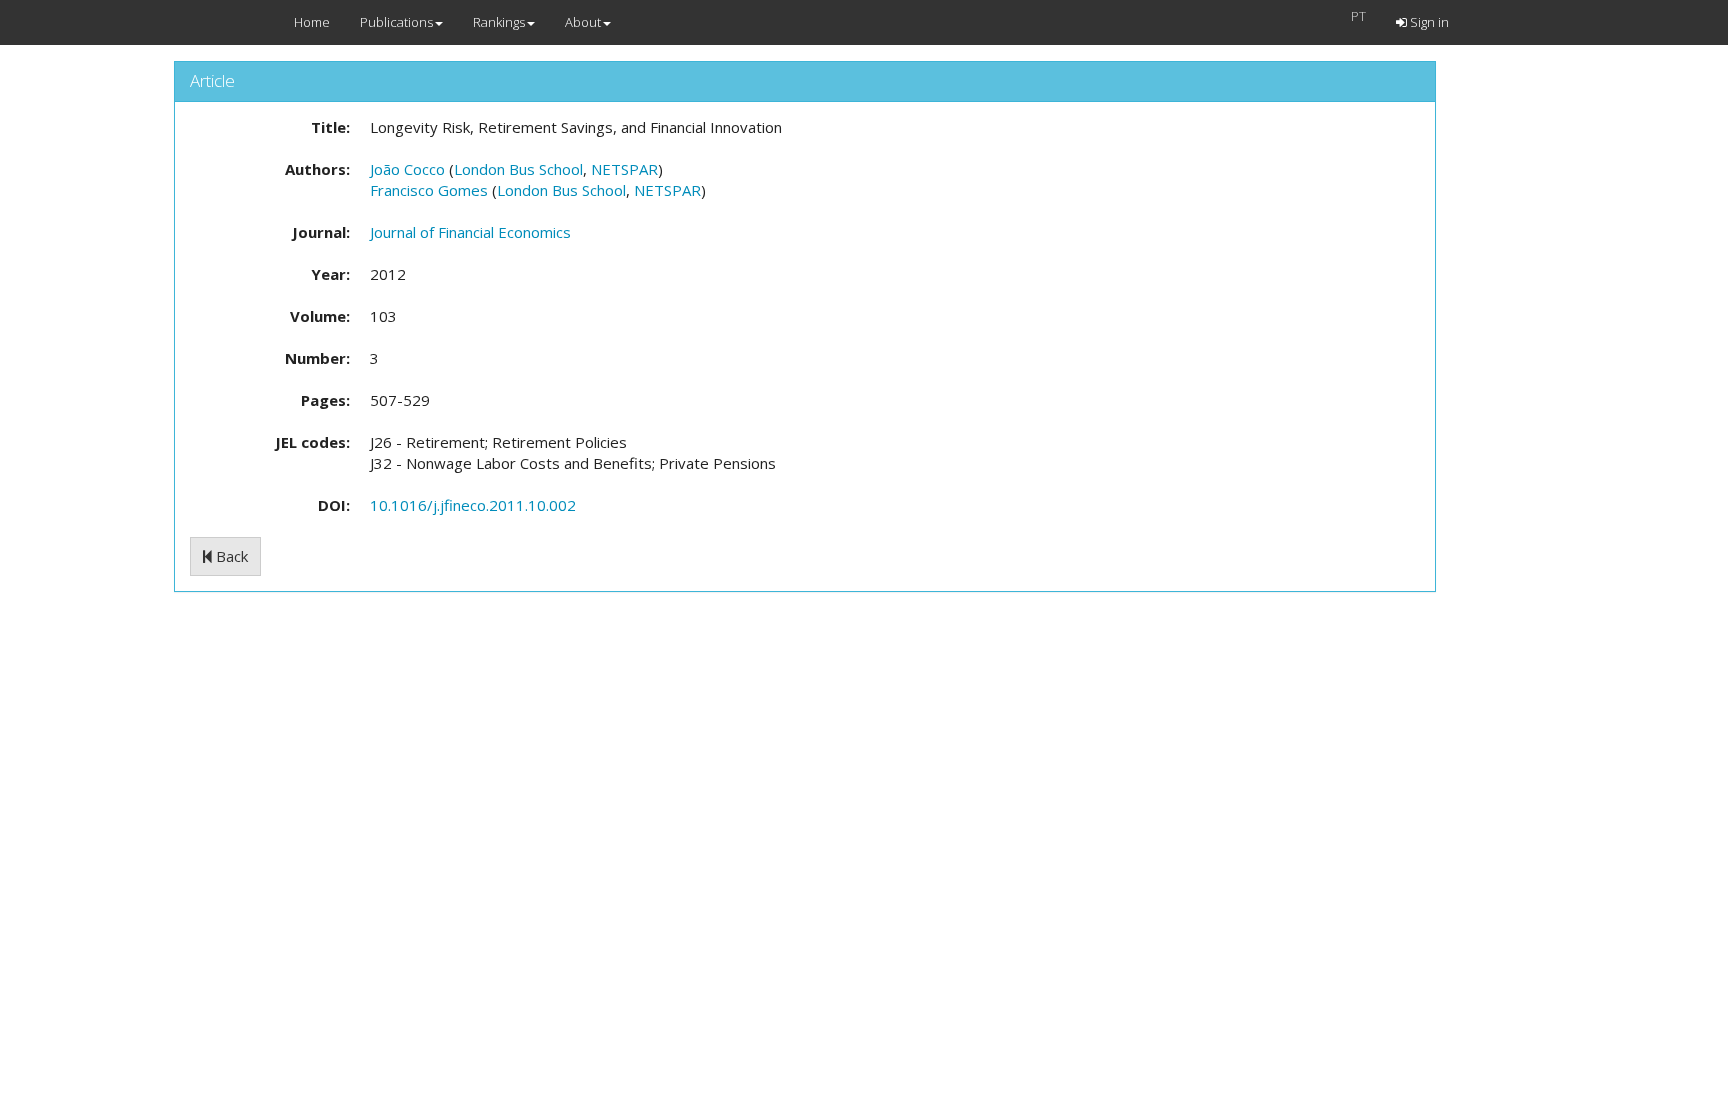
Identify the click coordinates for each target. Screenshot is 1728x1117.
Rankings (499, 22)
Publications (396, 22)
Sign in (1428, 22)
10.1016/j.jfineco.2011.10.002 (473, 505)
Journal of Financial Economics (470, 232)
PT (1358, 16)
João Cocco (407, 169)
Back (230, 556)
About (583, 22)
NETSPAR (624, 169)
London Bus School (518, 169)
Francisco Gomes (429, 190)
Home (312, 22)
